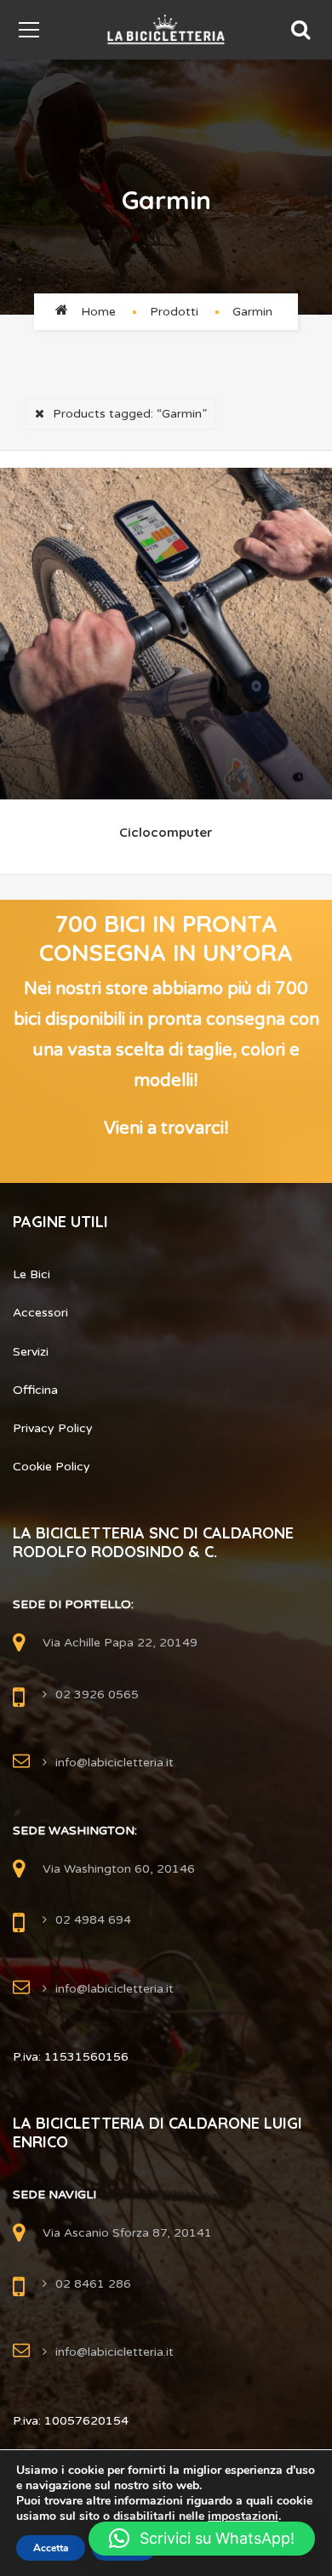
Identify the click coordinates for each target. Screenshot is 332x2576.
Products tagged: (130, 414)
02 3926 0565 (97, 1695)
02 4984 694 (93, 1920)
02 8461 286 (93, 2284)
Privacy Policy (53, 1428)
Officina (35, 1390)
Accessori (40, 1313)
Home (98, 312)
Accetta (51, 2548)
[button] (202, 2539)
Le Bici (31, 1274)
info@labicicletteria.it (114, 1763)
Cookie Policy (52, 1467)
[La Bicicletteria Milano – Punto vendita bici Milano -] (166, 29)
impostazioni (243, 2516)
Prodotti (174, 312)
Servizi (31, 1352)
